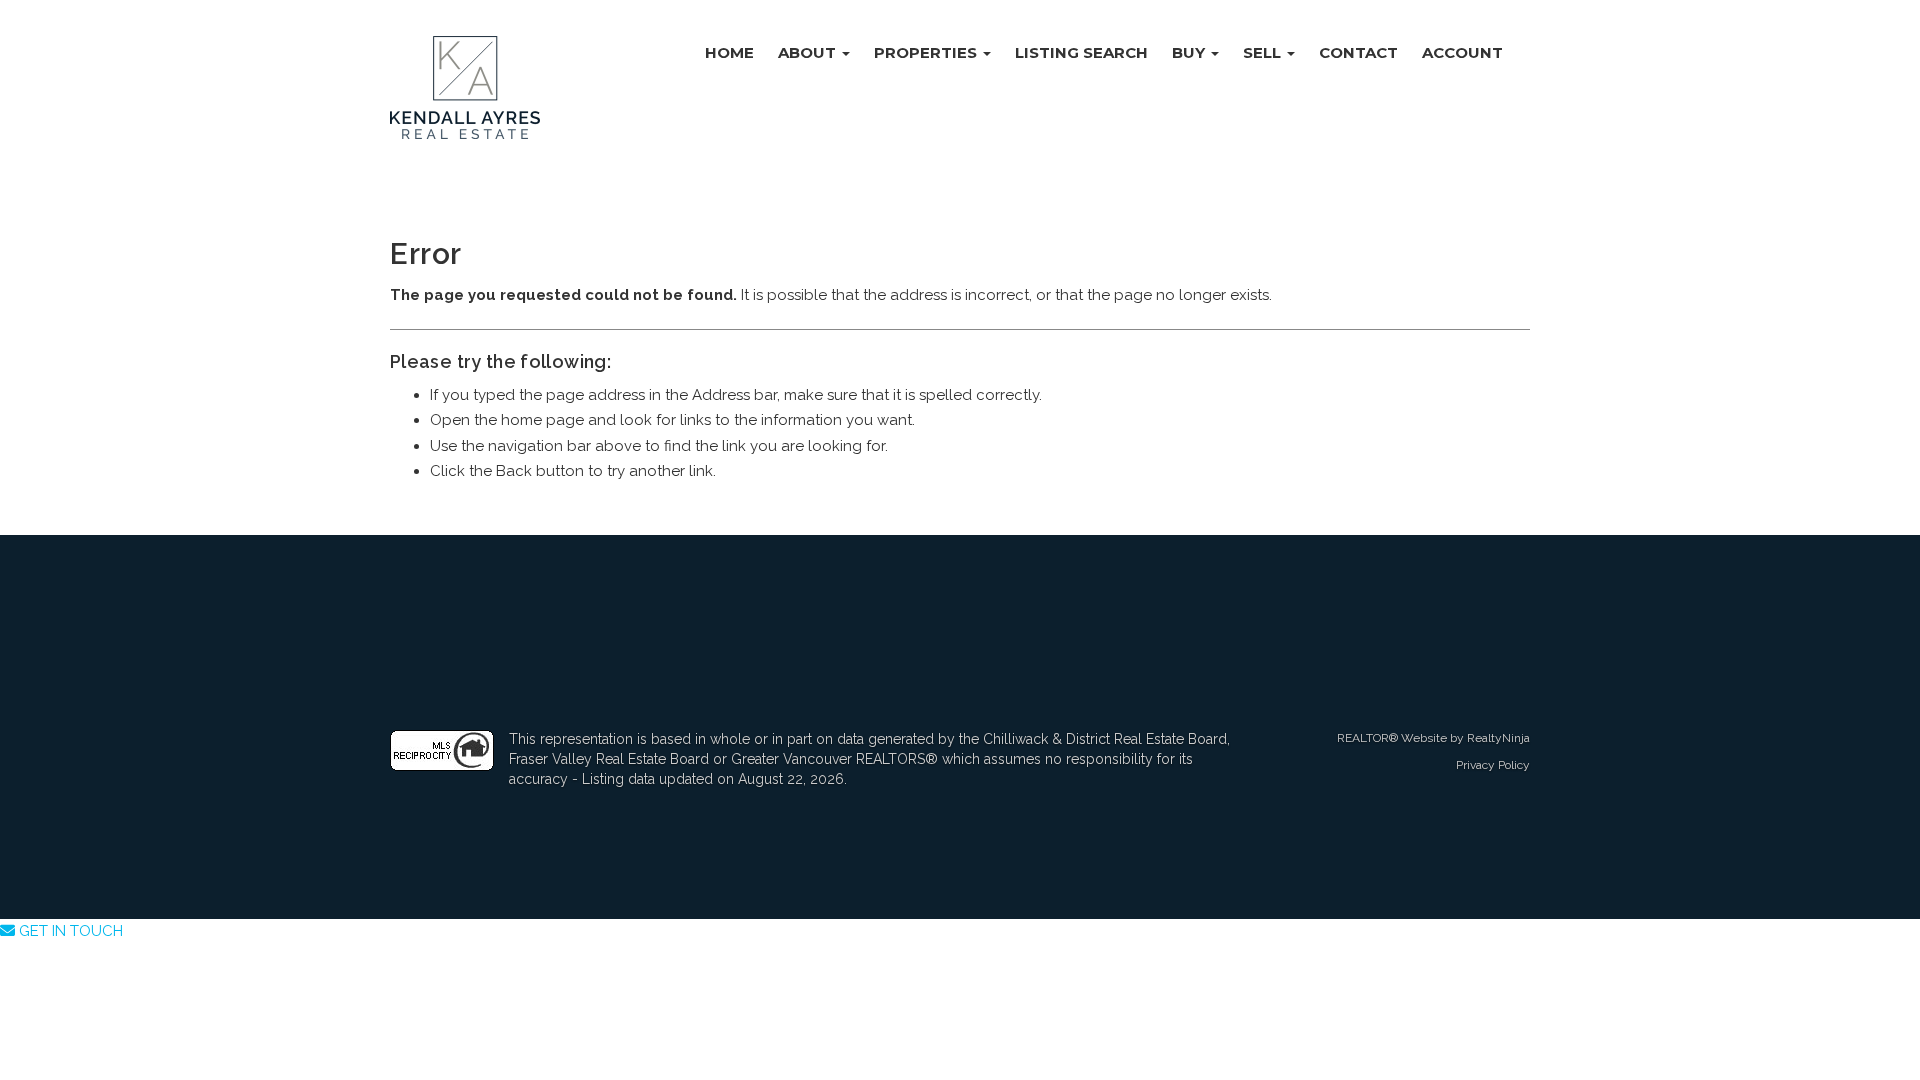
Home (729, 52)
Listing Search (1081, 52)
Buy (1190, 52)
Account (1462, 52)
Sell (1264, 52)
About (809, 52)
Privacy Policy (1493, 765)
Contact (1358, 52)
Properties (927, 52)
